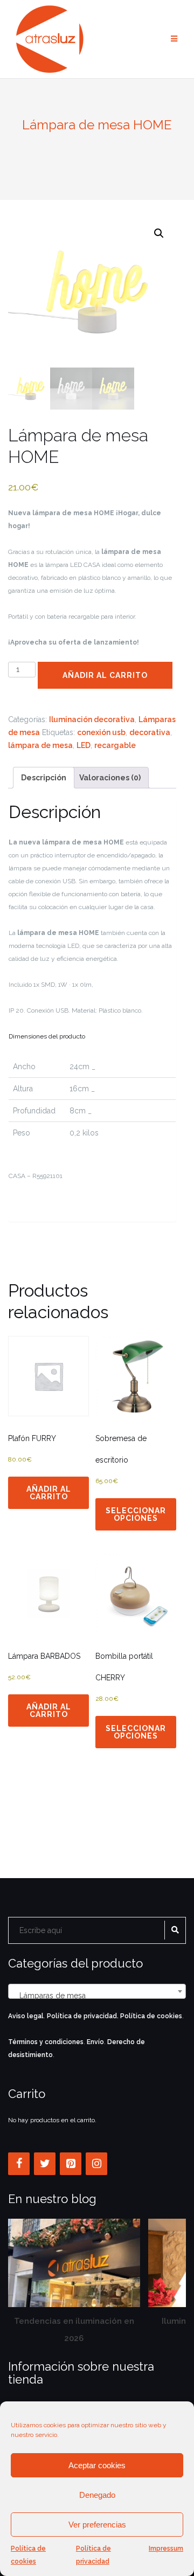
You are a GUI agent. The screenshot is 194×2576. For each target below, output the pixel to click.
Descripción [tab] (44, 778)
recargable (115, 745)
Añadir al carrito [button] (49, 1493)
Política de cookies (28, 2555)
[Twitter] (45, 2164)
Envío (95, 2042)
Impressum (166, 2549)
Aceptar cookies (97, 2465)
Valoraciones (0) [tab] (110, 778)
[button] (159, 233)
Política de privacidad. (83, 2016)
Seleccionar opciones (136, 1514)
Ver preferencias (97, 2525)
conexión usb (101, 732)
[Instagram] (96, 2164)
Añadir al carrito (105, 675)
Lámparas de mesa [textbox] (94, 1996)
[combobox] (97, 1991)
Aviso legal (26, 2016)
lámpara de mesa (40, 745)
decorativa (150, 732)
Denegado (97, 2495)
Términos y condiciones (46, 2042)
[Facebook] (19, 2164)
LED (84, 745)
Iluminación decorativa (92, 719)
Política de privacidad (93, 2555)
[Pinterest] (71, 2164)
